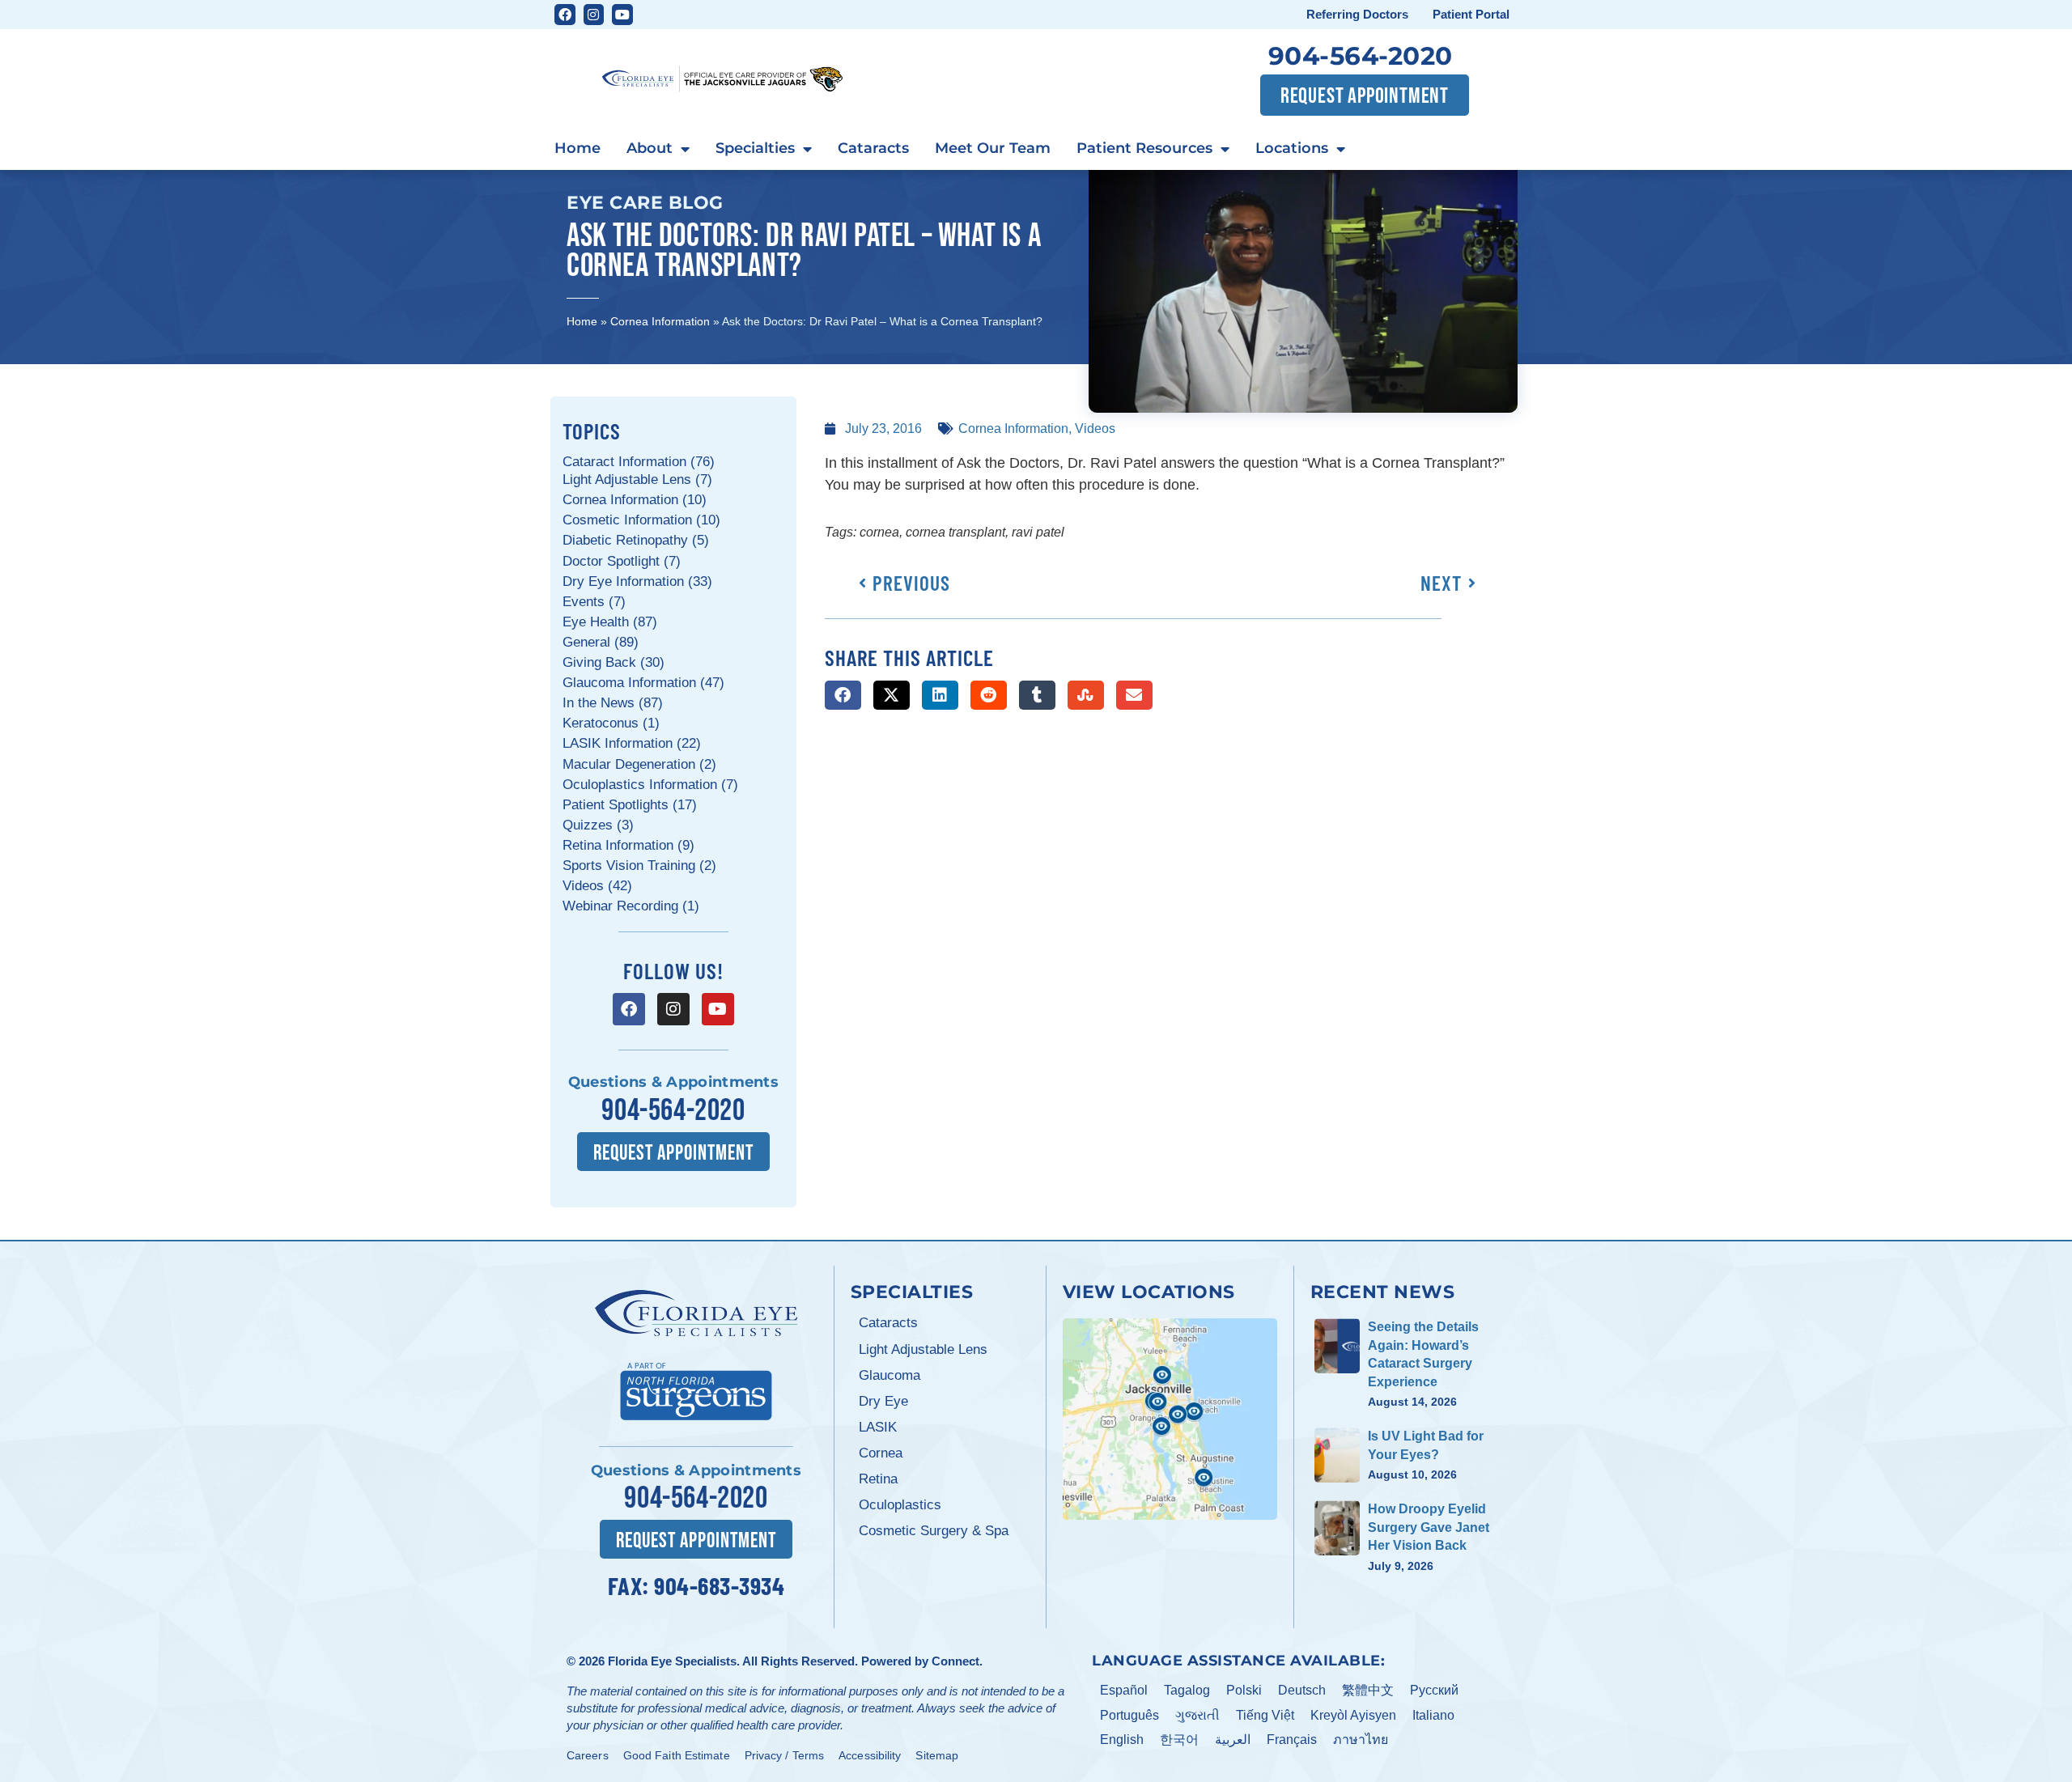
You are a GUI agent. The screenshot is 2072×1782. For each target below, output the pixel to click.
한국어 (1179, 1740)
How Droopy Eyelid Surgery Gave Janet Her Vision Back (1429, 1527)
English (1122, 1740)
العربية (1233, 1740)
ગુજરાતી (1197, 1715)
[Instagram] (594, 15)
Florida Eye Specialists (672, 1661)
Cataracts (873, 148)
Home (577, 148)
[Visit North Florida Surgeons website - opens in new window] (696, 1389)
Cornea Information (660, 321)
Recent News (1383, 1292)
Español (1124, 1690)
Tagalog (1187, 1690)
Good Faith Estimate (677, 1755)
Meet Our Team (993, 148)
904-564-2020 (1361, 56)
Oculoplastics (900, 1505)
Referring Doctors (1357, 14)
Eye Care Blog (645, 202)
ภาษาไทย (1361, 1740)
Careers (588, 1755)
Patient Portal (1471, 14)
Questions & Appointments (673, 1082)
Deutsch (1302, 1690)
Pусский (1434, 1690)
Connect (955, 1661)
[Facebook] (565, 15)
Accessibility (870, 1755)
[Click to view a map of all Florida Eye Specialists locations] (1170, 1419)
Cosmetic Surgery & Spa (934, 1531)
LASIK (878, 1427)
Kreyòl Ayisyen (1353, 1715)
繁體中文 (1368, 1690)
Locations (1292, 148)
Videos (1095, 429)
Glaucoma (890, 1375)
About (650, 148)
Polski (1244, 1690)
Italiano (1433, 1715)
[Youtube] (622, 15)
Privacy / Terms (785, 1755)
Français (1292, 1740)
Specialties (755, 148)
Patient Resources (1144, 148)
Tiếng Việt (1265, 1715)
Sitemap (937, 1755)
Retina (878, 1479)
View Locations (1149, 1292)
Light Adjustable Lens (923, 1349)
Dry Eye (883, 1401)
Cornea (881, 1453)
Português (1129, 1715)
